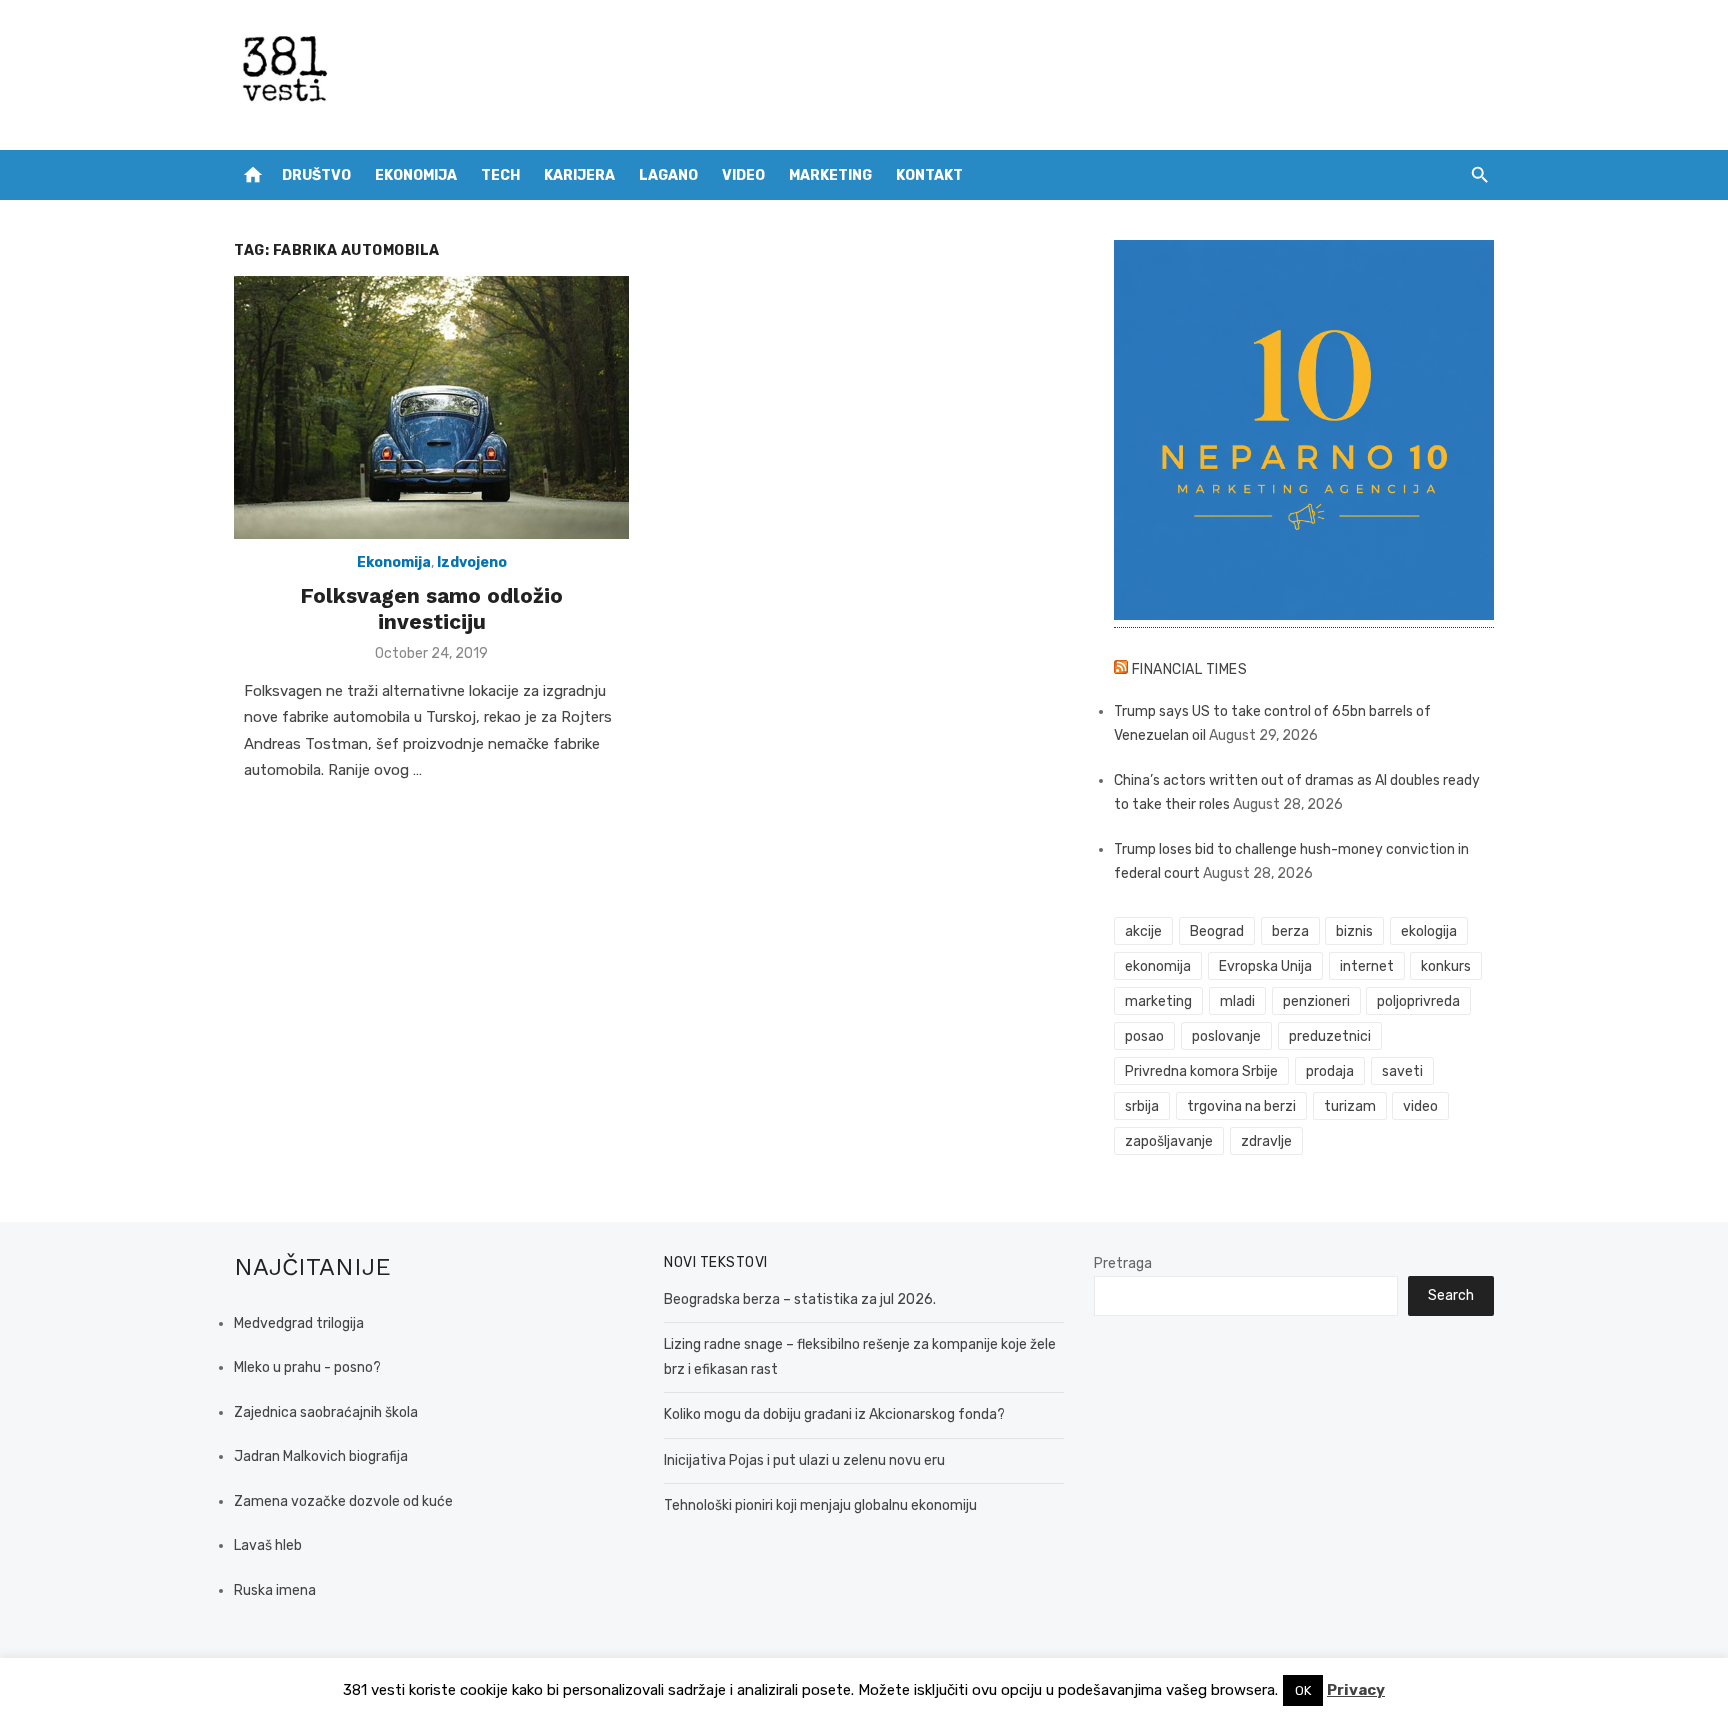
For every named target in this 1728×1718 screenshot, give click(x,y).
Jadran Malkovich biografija (321, 1456)
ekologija (1429, 931)
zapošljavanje (1169, 1141)
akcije (1143, 931)
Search (1451, 1295)
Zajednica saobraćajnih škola (326, 1412)
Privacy (1356, 1690)
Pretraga (1123, 1263)
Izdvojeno (472, 562)
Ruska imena (275, 1590)
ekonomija (1158, 966)
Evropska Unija (1265, 966)
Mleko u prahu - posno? (307, 1367)
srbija (1142, 1106)
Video (743, 175)
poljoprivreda (1418, 1001)
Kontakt (929, 175)
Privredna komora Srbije (1201, 1071)
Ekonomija (416, 175)
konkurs (1446, 966)
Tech (500, 175)
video (1420, 1106)
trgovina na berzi (1241, 1106)
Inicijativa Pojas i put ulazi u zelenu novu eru (804, 1460)
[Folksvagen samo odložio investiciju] (431, 407)
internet (1367, 966)
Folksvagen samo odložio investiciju (431, 608)
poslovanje (1226, 1036)
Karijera (579, 175)
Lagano (668, 175)
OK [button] (1303, 1690)
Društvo (316, 175)
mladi (1237, 1001)
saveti (1402, 1071)
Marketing (830, 175)
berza (1290, 931)
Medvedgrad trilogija (299, 1323)
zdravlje (1266, 1141)
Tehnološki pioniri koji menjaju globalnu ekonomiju (820, 1505)
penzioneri (1316, 1001)
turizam (1350, 1106)
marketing (1158, 1001)
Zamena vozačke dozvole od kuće (343, 1501)
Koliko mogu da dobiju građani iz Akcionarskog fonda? (834, 1414)
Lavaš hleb (268, 1545)
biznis (1354, 931)
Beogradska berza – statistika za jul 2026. (800, 1299)
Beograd (1217, 931)
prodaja (1330, 1071)
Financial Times (1190, 669)
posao (1144, 1036)
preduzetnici (1330, 1036)
